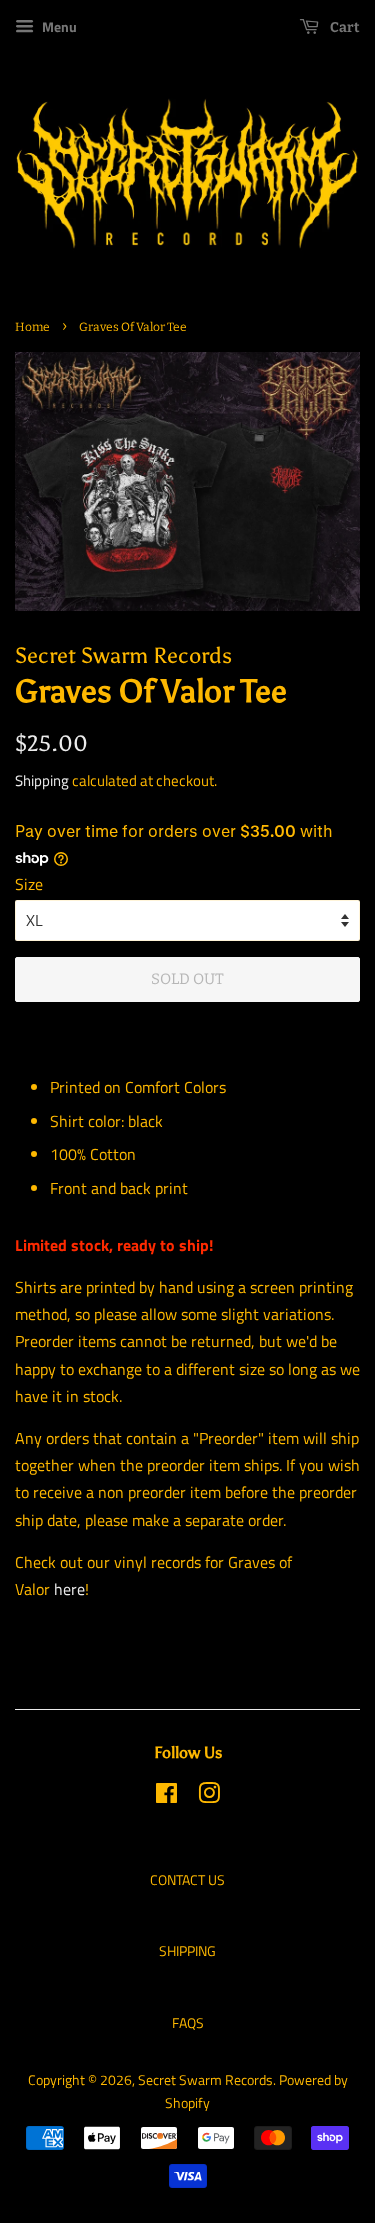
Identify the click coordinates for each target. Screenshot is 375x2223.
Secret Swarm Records (205, 2080)
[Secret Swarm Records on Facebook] (166, 1797)
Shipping (42, 780)
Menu (58, 26)
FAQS (188, 2023)
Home (32, 327)
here (69, 1589)
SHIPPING (187, 1951)
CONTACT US (187, 1880)
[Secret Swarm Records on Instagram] (209, 1797)
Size (29, 884)
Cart (343, 27)
